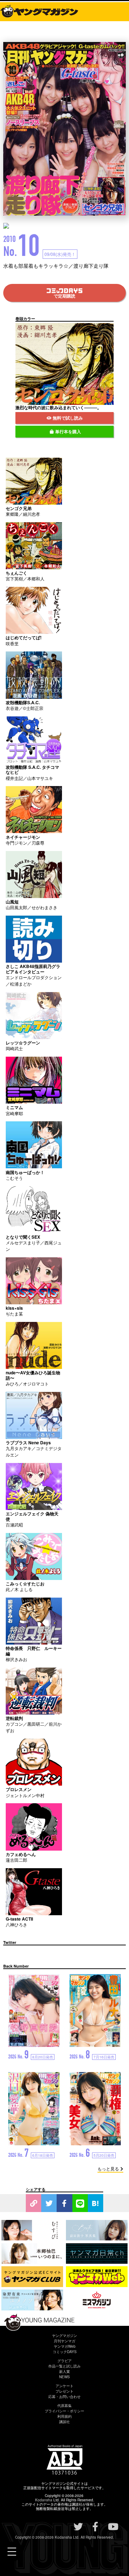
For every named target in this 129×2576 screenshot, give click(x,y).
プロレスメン (19, 1789)
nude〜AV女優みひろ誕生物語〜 (33, 1375)
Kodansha (44, 2500)
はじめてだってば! (24, 637)
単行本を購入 (68, 431)
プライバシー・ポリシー (64, 2411)
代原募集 (64, 2406)
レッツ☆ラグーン (23, 1043)
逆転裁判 (14, 1718)
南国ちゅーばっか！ (25, 1172)
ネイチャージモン (23, 837)
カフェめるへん (21, 1854)
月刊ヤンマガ (64, 2341)
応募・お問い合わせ (64, 2397)
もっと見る (108, 2168)
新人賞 (64, 2371)
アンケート (64, 2386)
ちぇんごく (16, 573)
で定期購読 (64, 296)
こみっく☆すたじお (25, 1584)
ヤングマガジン (64, 2336)
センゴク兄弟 (19, 508)
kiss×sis (14, 1308)
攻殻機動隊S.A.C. (23, 702)
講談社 (64, 2422)
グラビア (64, 2361)
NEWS (64, 2377)
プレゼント (64, 2391)
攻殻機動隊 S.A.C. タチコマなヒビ (32, 770)
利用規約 (64, 2416)
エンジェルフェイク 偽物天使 (32, 1516)
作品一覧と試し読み (64, 2366)
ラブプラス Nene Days (28, 1443)
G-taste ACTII (19, 1919)
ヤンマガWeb (65, 2346)
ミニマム (14, 1107)
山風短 (12, 902)
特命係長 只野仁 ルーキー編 (34, 1651)
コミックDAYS (65, 2352)
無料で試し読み (68, 418)
